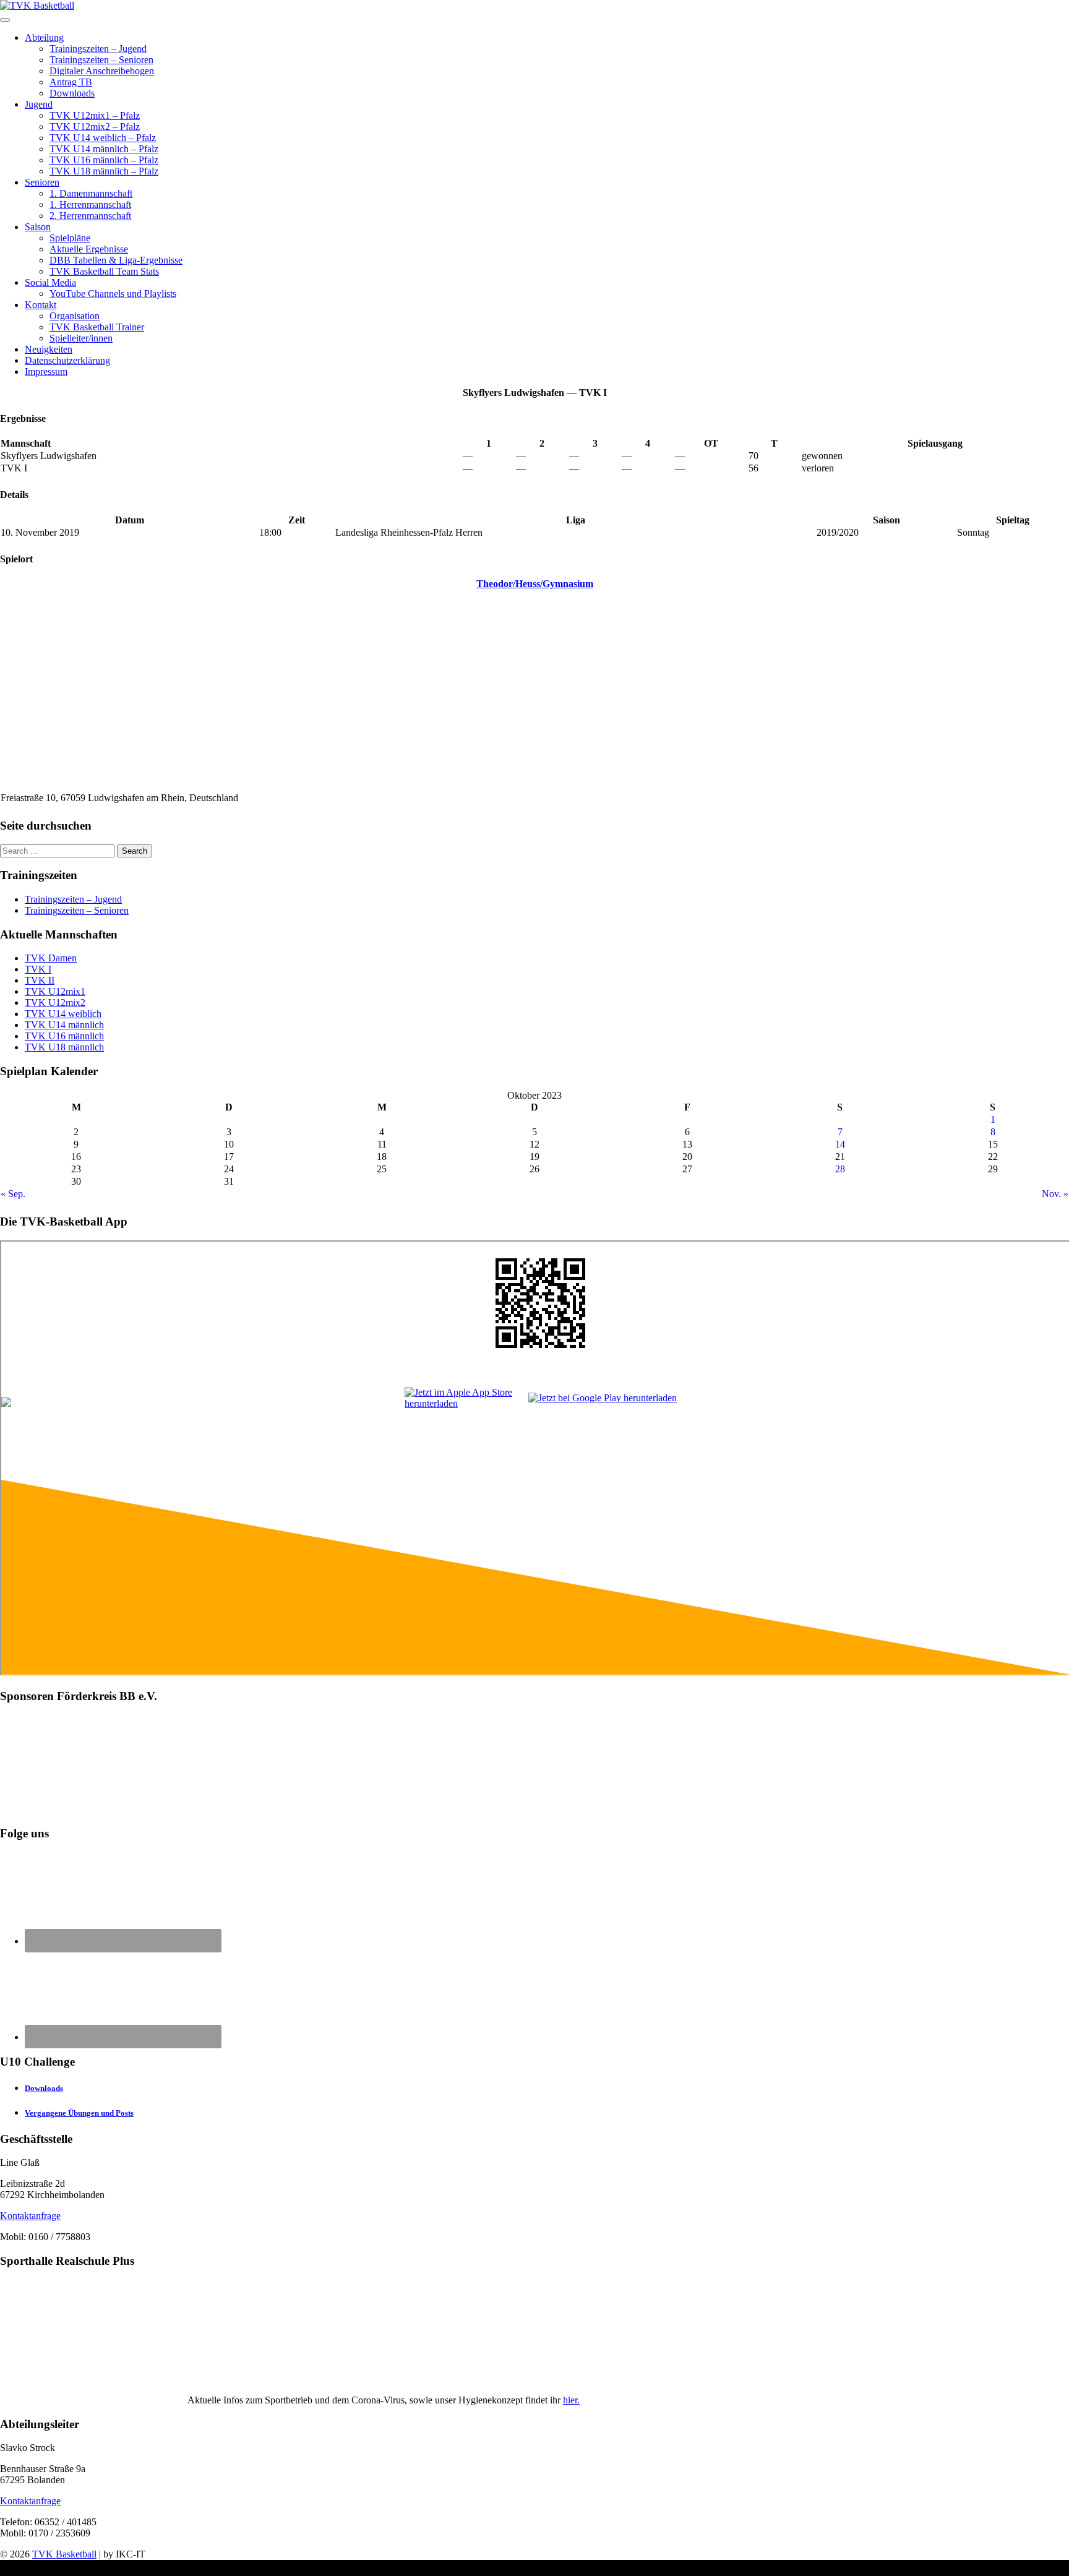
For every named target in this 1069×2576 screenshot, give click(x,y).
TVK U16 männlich (64, 1036)
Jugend (39, 104)
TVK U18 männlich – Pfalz (104, 171)
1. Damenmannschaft (91, 193)
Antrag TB (71, 82)
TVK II (40, 980)
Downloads (72, 93)
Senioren (42, 182)
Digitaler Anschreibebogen (102, 71)
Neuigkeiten (49, 349)
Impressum (46, 371)
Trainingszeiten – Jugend (98, 49)
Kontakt (41, 305)
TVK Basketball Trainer (97, 327)
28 (840, 1169)
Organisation (75, 316)
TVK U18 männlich (64, 1047)
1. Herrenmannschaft (90, 204)
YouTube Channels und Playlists (113, 294)
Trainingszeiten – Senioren (101, 60)
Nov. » (1055, 1194)
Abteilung (44, 37)
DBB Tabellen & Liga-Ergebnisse (116, 260)
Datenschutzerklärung (67, 360)
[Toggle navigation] (5, 20)
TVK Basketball (64, 2554)
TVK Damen (51, 958)
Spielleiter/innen (81, 338)
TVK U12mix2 (55, 1002)
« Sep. (13, 1194)
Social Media (50, 282)
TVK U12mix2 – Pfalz (95, 127)
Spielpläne (70, 238)
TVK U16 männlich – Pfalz (104, 160)
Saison (38, 227)
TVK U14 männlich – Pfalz (104, 149)
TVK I (38, 969)
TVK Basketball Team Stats (104, 271)
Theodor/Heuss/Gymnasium (535, 584)
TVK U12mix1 (55, 991)
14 (840, 1144)
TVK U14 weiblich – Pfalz (103, 138)
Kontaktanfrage (30, 2216)
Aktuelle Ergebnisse (89, 249)
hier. (571, 2400)
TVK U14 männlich (64, 1025)
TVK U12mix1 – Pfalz (95, 115)
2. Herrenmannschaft (90, 216)
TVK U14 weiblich (63, 1014)
